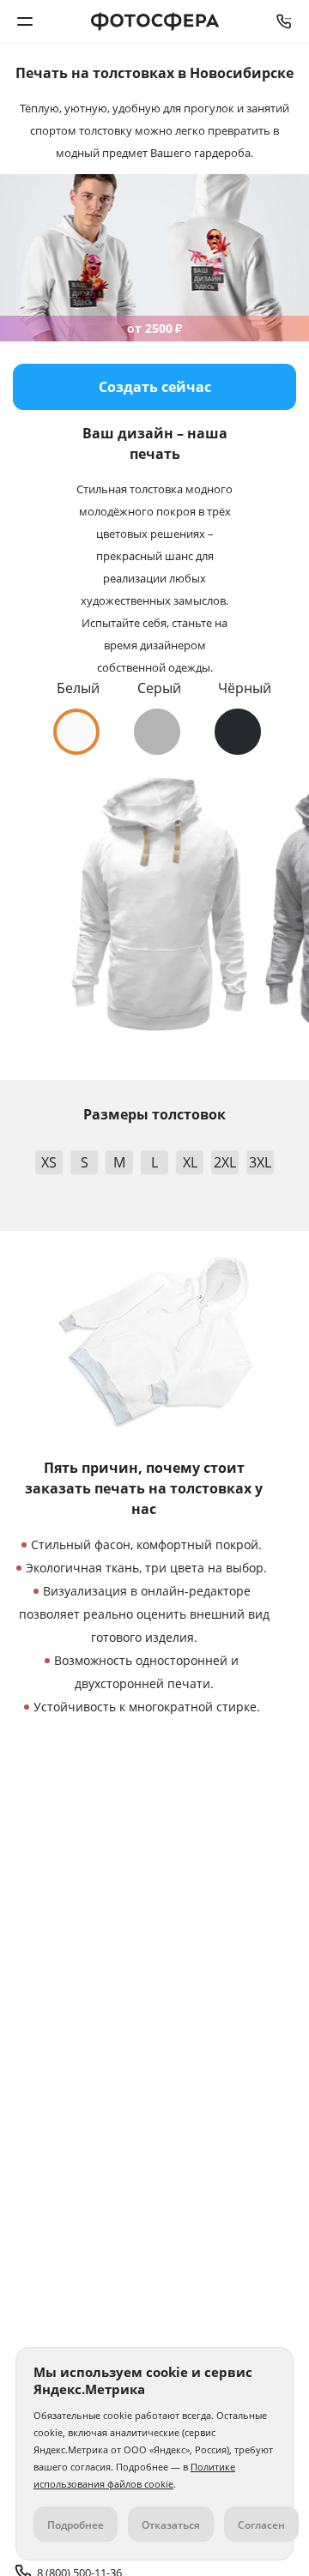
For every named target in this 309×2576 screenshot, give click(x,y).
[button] (76, 732)
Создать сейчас (155, 387)
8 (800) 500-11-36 (284, 21)
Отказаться (171, 2525)
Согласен (261, 2525)
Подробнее (76, 2525)
